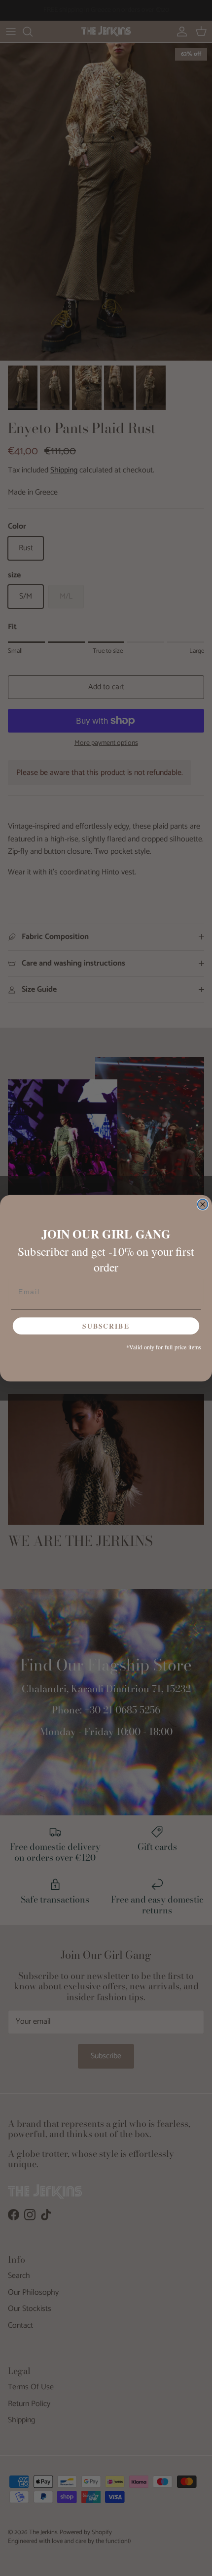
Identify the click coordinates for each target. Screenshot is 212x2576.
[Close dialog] (203, 1204)
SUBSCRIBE (106, 1326)
